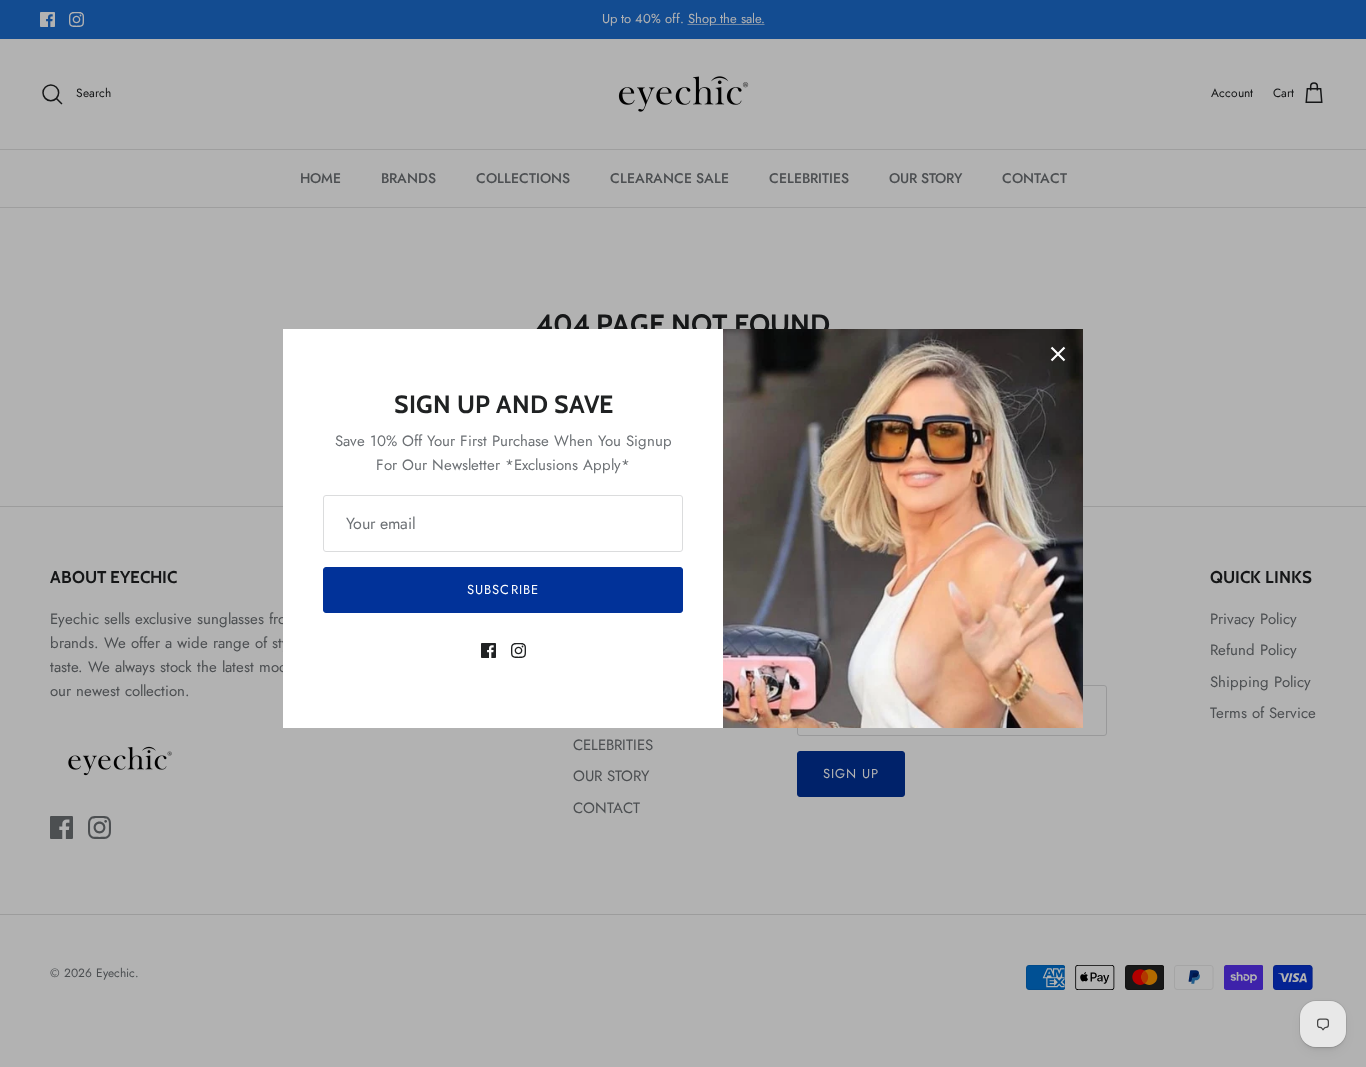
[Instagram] (518, 650)
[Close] (1058, 354)
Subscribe (502, 589)
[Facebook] (488, 650)
